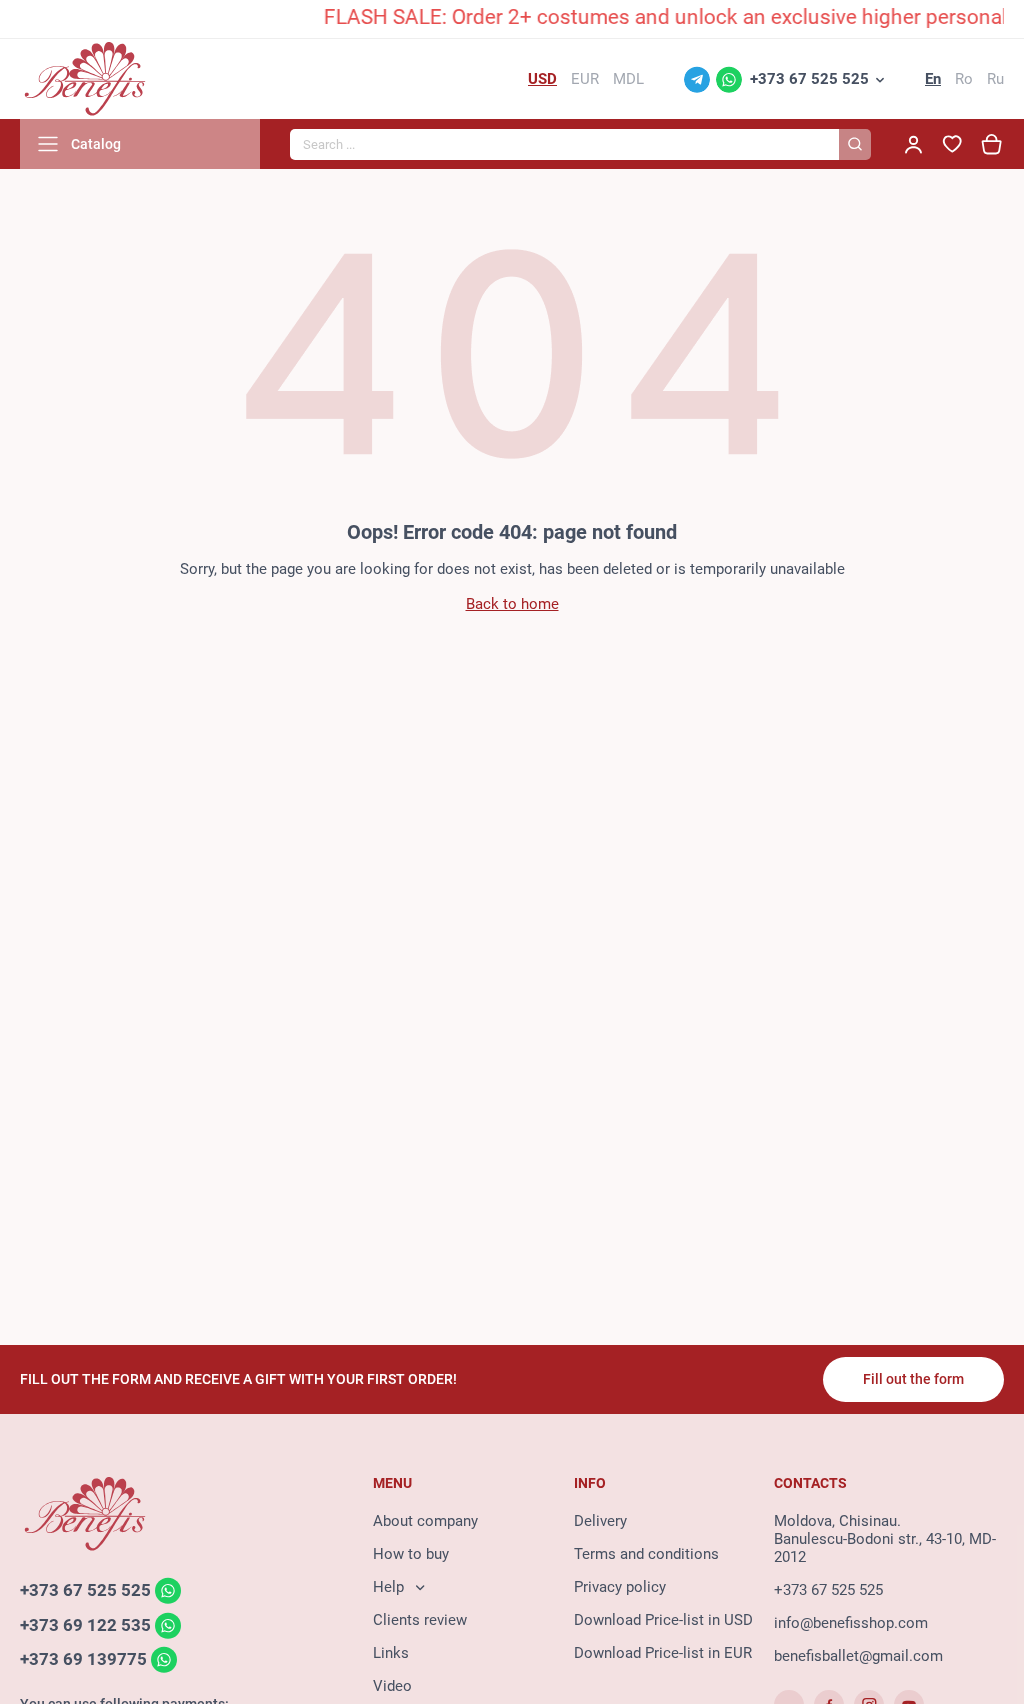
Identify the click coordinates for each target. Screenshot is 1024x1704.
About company (425, 1521)
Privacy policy (620, 1587)
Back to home (512, 604)
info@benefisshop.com (851, 1623)
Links (391, 1653)
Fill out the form (913, 1379)
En (933, 79)
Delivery (600, 1521)
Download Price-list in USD (663, 1620)
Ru (995, 79)
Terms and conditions (646, 1554)
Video (392, 1686)
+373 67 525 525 (809, 79)
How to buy (411, 1554)
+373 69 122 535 (85, 1625)
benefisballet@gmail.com (858, 1656)
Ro (964, 79)
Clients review (420, 1620)
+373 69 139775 (83, 1660)
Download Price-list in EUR (663, 1653)
